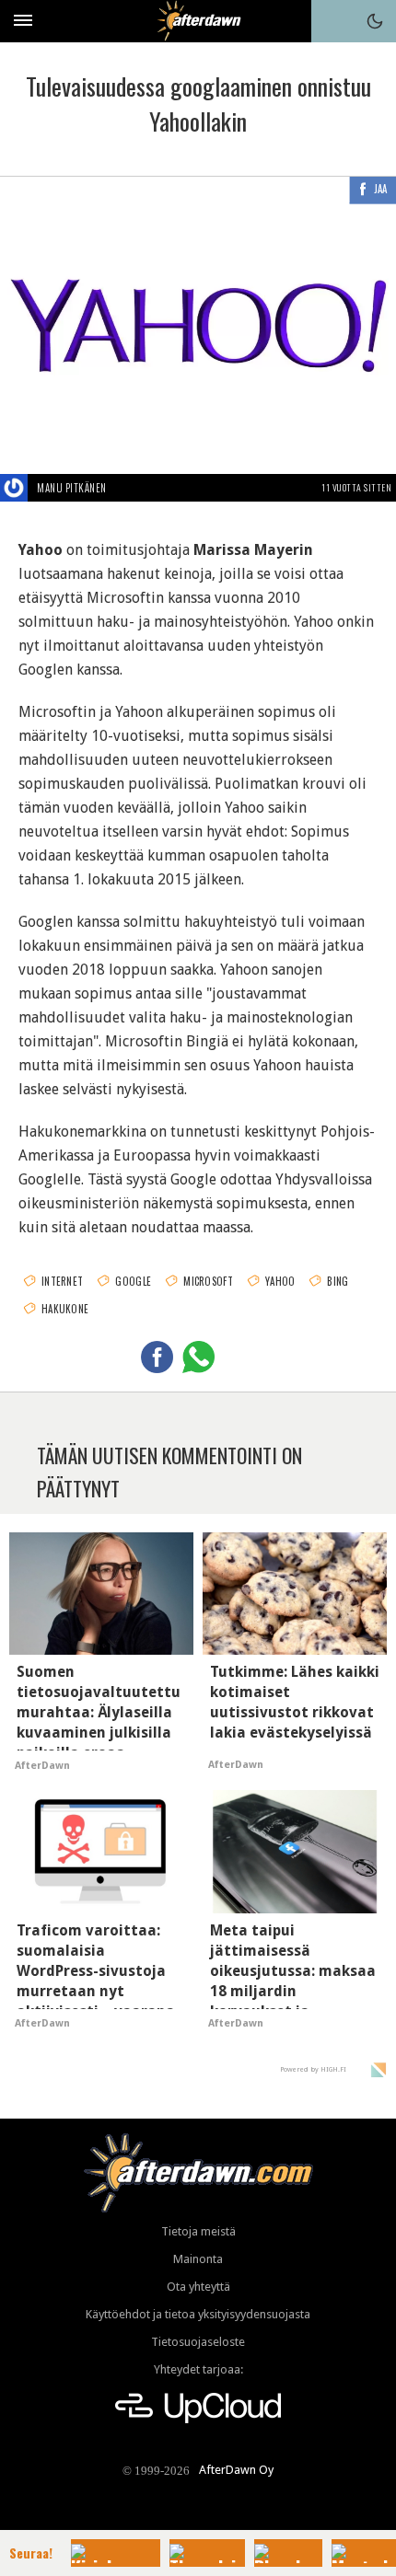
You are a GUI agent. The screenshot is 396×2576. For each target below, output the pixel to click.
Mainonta (198, 2259)
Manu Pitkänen (72, 488)
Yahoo (280, 1281)
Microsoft (208, 1281)
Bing (338, 1281)
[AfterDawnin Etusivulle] (198, 21)
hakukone (65, 1309)
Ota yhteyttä (198, 2287)
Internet (62, 1281)
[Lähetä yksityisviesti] (128, 488)
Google (133, 1281)
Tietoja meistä (198, 2231)
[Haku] (332, 21)
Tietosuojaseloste (198, 2342)
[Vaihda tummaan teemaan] (375, 21)
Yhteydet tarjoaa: (198, 2369)
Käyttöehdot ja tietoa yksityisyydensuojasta (198, 2314)
